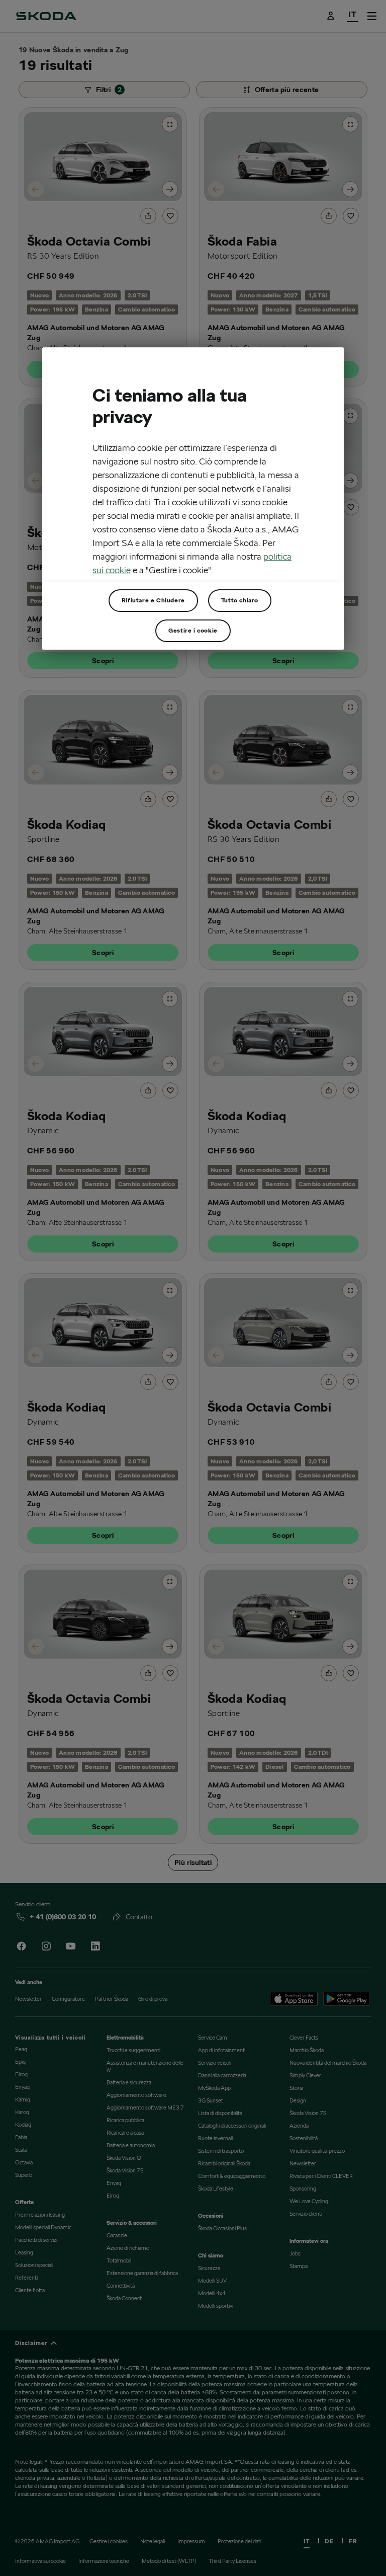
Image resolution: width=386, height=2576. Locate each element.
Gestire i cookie (193, 630)
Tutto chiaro (240, 600)
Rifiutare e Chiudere (153, 600)
